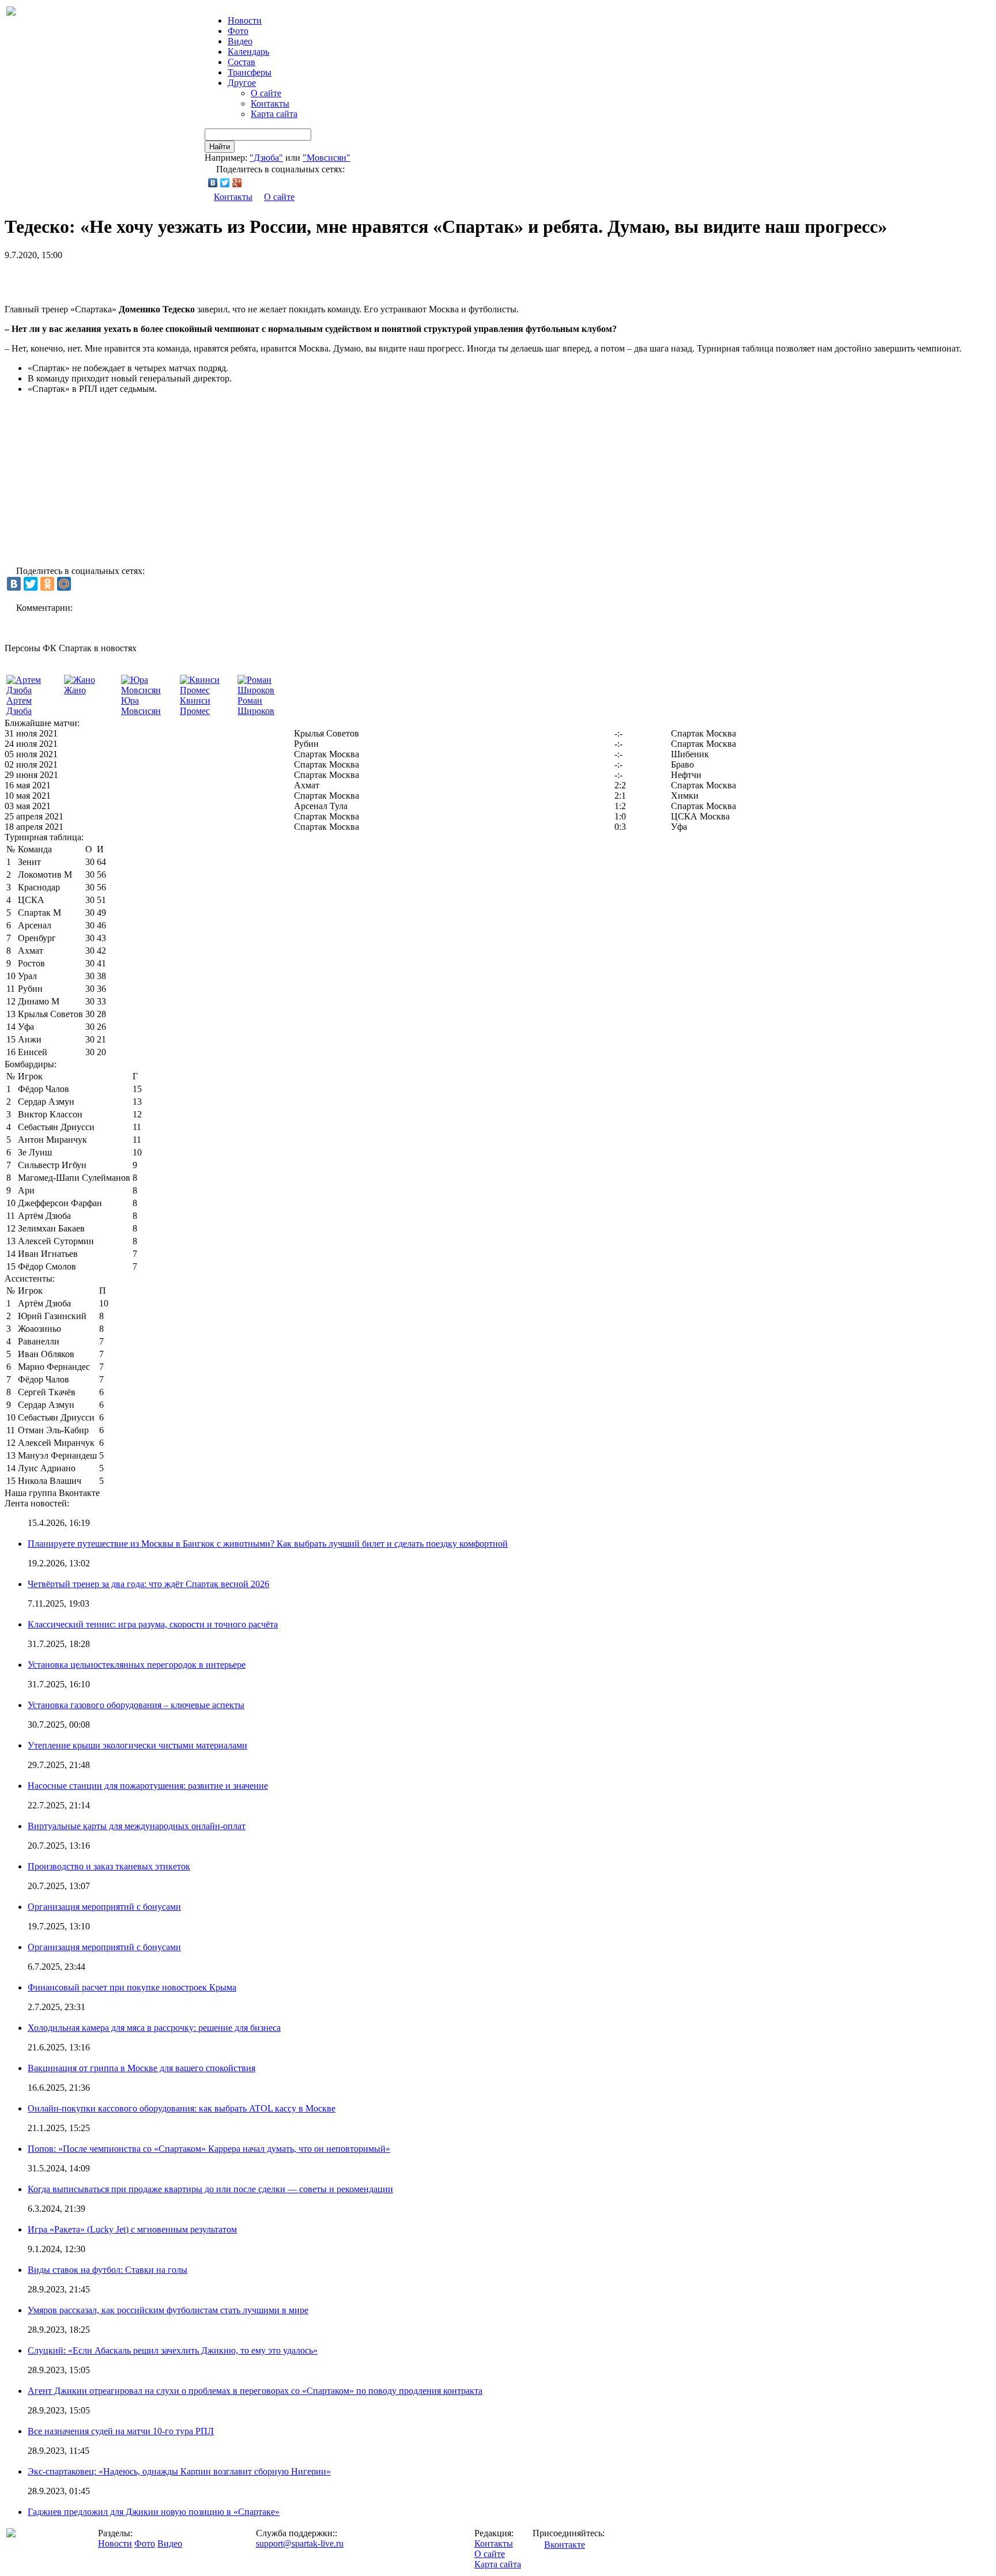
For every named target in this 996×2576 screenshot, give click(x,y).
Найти (220, 147)
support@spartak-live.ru (300, 2543)
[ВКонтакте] (213, 183)
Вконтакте (565, 2545)
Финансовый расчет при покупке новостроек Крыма (132, 1987)
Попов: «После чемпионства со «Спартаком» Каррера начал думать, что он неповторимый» (209, 2149)
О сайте (266, 93)
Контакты (270, 103)
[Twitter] (225, 183)
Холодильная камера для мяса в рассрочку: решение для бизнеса (154, 2028)
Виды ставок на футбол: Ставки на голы (107, 2270)
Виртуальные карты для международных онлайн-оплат (137, 1826)
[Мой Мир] (64, 584)
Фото (238, 31)
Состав (242, 62)
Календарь (248, 52)
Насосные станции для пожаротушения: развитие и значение (148, 1786)
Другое (242, 83)
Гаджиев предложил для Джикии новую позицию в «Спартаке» (154, 2512)
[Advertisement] (139, 278)
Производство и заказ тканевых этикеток (109, 1866)
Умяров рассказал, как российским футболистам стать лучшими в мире (168, 2310)
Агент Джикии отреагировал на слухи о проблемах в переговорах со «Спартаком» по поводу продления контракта (255, 2391)
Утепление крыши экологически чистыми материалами (137, 1745)
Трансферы (250, 72)
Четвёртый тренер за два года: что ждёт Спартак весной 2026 (148, 1584)
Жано (75, 690)
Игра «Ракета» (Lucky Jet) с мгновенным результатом (132, 2229)
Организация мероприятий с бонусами (104, 1907)
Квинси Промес (195, 706)
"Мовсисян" (327, 158)
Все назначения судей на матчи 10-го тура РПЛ (121, 2431)
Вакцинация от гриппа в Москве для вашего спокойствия (142, 2068)
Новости (115, 2543)
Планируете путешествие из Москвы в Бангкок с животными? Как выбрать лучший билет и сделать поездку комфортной (268, 1544)
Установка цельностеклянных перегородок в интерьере (137, 1665)
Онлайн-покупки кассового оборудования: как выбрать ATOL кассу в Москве (182, 2108)
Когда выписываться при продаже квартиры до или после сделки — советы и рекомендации (210, 2189)
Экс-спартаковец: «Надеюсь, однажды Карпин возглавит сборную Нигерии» (179, 2471)
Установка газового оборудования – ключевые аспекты (136, 1705)
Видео (240, 41)
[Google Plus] (237, 183)
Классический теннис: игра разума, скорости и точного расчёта (153, 1624)
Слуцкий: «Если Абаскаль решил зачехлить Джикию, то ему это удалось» (173, 2350)
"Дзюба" (266, 158)
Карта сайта (274, 114)
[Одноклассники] (47, 584)
